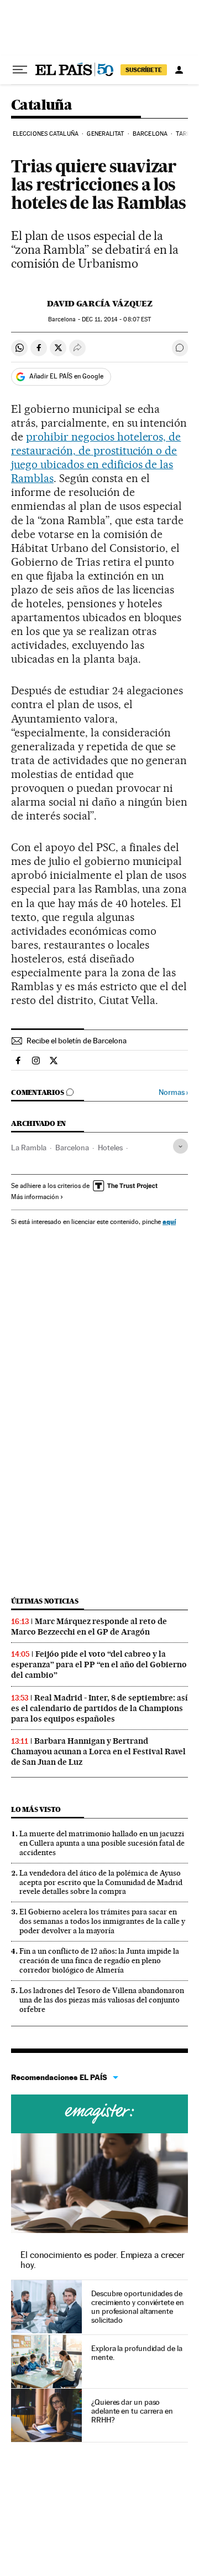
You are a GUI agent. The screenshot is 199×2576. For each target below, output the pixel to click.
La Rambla (29, 1148)
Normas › (173, 1092)
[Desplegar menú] (20, 70)
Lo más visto (36, 1809)
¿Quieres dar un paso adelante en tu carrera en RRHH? (132, 2411)
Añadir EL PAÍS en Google (66, 376)
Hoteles (110, 1148)
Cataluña (41, 106)
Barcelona (150, 134)
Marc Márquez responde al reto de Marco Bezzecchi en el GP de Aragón (89, 1627)
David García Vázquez (100, 304)
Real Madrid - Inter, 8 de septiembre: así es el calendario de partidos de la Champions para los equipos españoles (99, 1708)
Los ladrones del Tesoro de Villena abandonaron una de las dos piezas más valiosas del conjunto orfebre (102, 2000)
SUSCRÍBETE (144, 70)
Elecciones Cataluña (46, 134)
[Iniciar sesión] (179, 70)
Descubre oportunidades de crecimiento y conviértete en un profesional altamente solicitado (138, 2307)
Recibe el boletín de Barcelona (77, 1041)
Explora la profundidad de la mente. (137, 2353)
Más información (35, 1197)
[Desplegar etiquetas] (180, 1146)
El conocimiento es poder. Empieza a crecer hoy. (103, 2260)
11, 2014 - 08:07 (116, 319)
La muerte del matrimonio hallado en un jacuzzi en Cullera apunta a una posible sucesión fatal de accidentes (102, 1843)
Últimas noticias (45, 1601)
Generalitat (105, 134)
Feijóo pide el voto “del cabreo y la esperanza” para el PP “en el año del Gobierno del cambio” (99, 1665)
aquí (169, 1222)
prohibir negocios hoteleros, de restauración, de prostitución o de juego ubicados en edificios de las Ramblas (96, 457)
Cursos (99, 2114)
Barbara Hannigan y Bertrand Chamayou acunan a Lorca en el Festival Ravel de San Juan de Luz (98, 1752)
